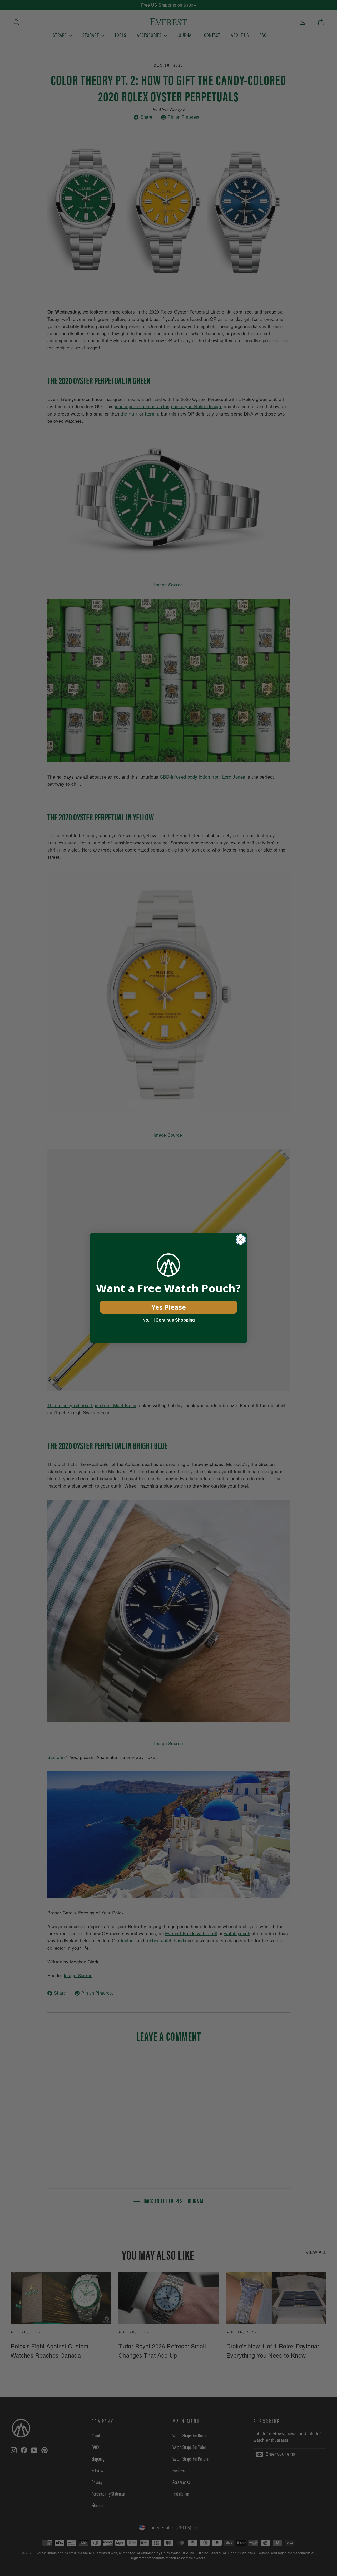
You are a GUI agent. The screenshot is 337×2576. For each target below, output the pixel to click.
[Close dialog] (241, 1240)
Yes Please (169, 1307)
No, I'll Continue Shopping (169, 1320)
